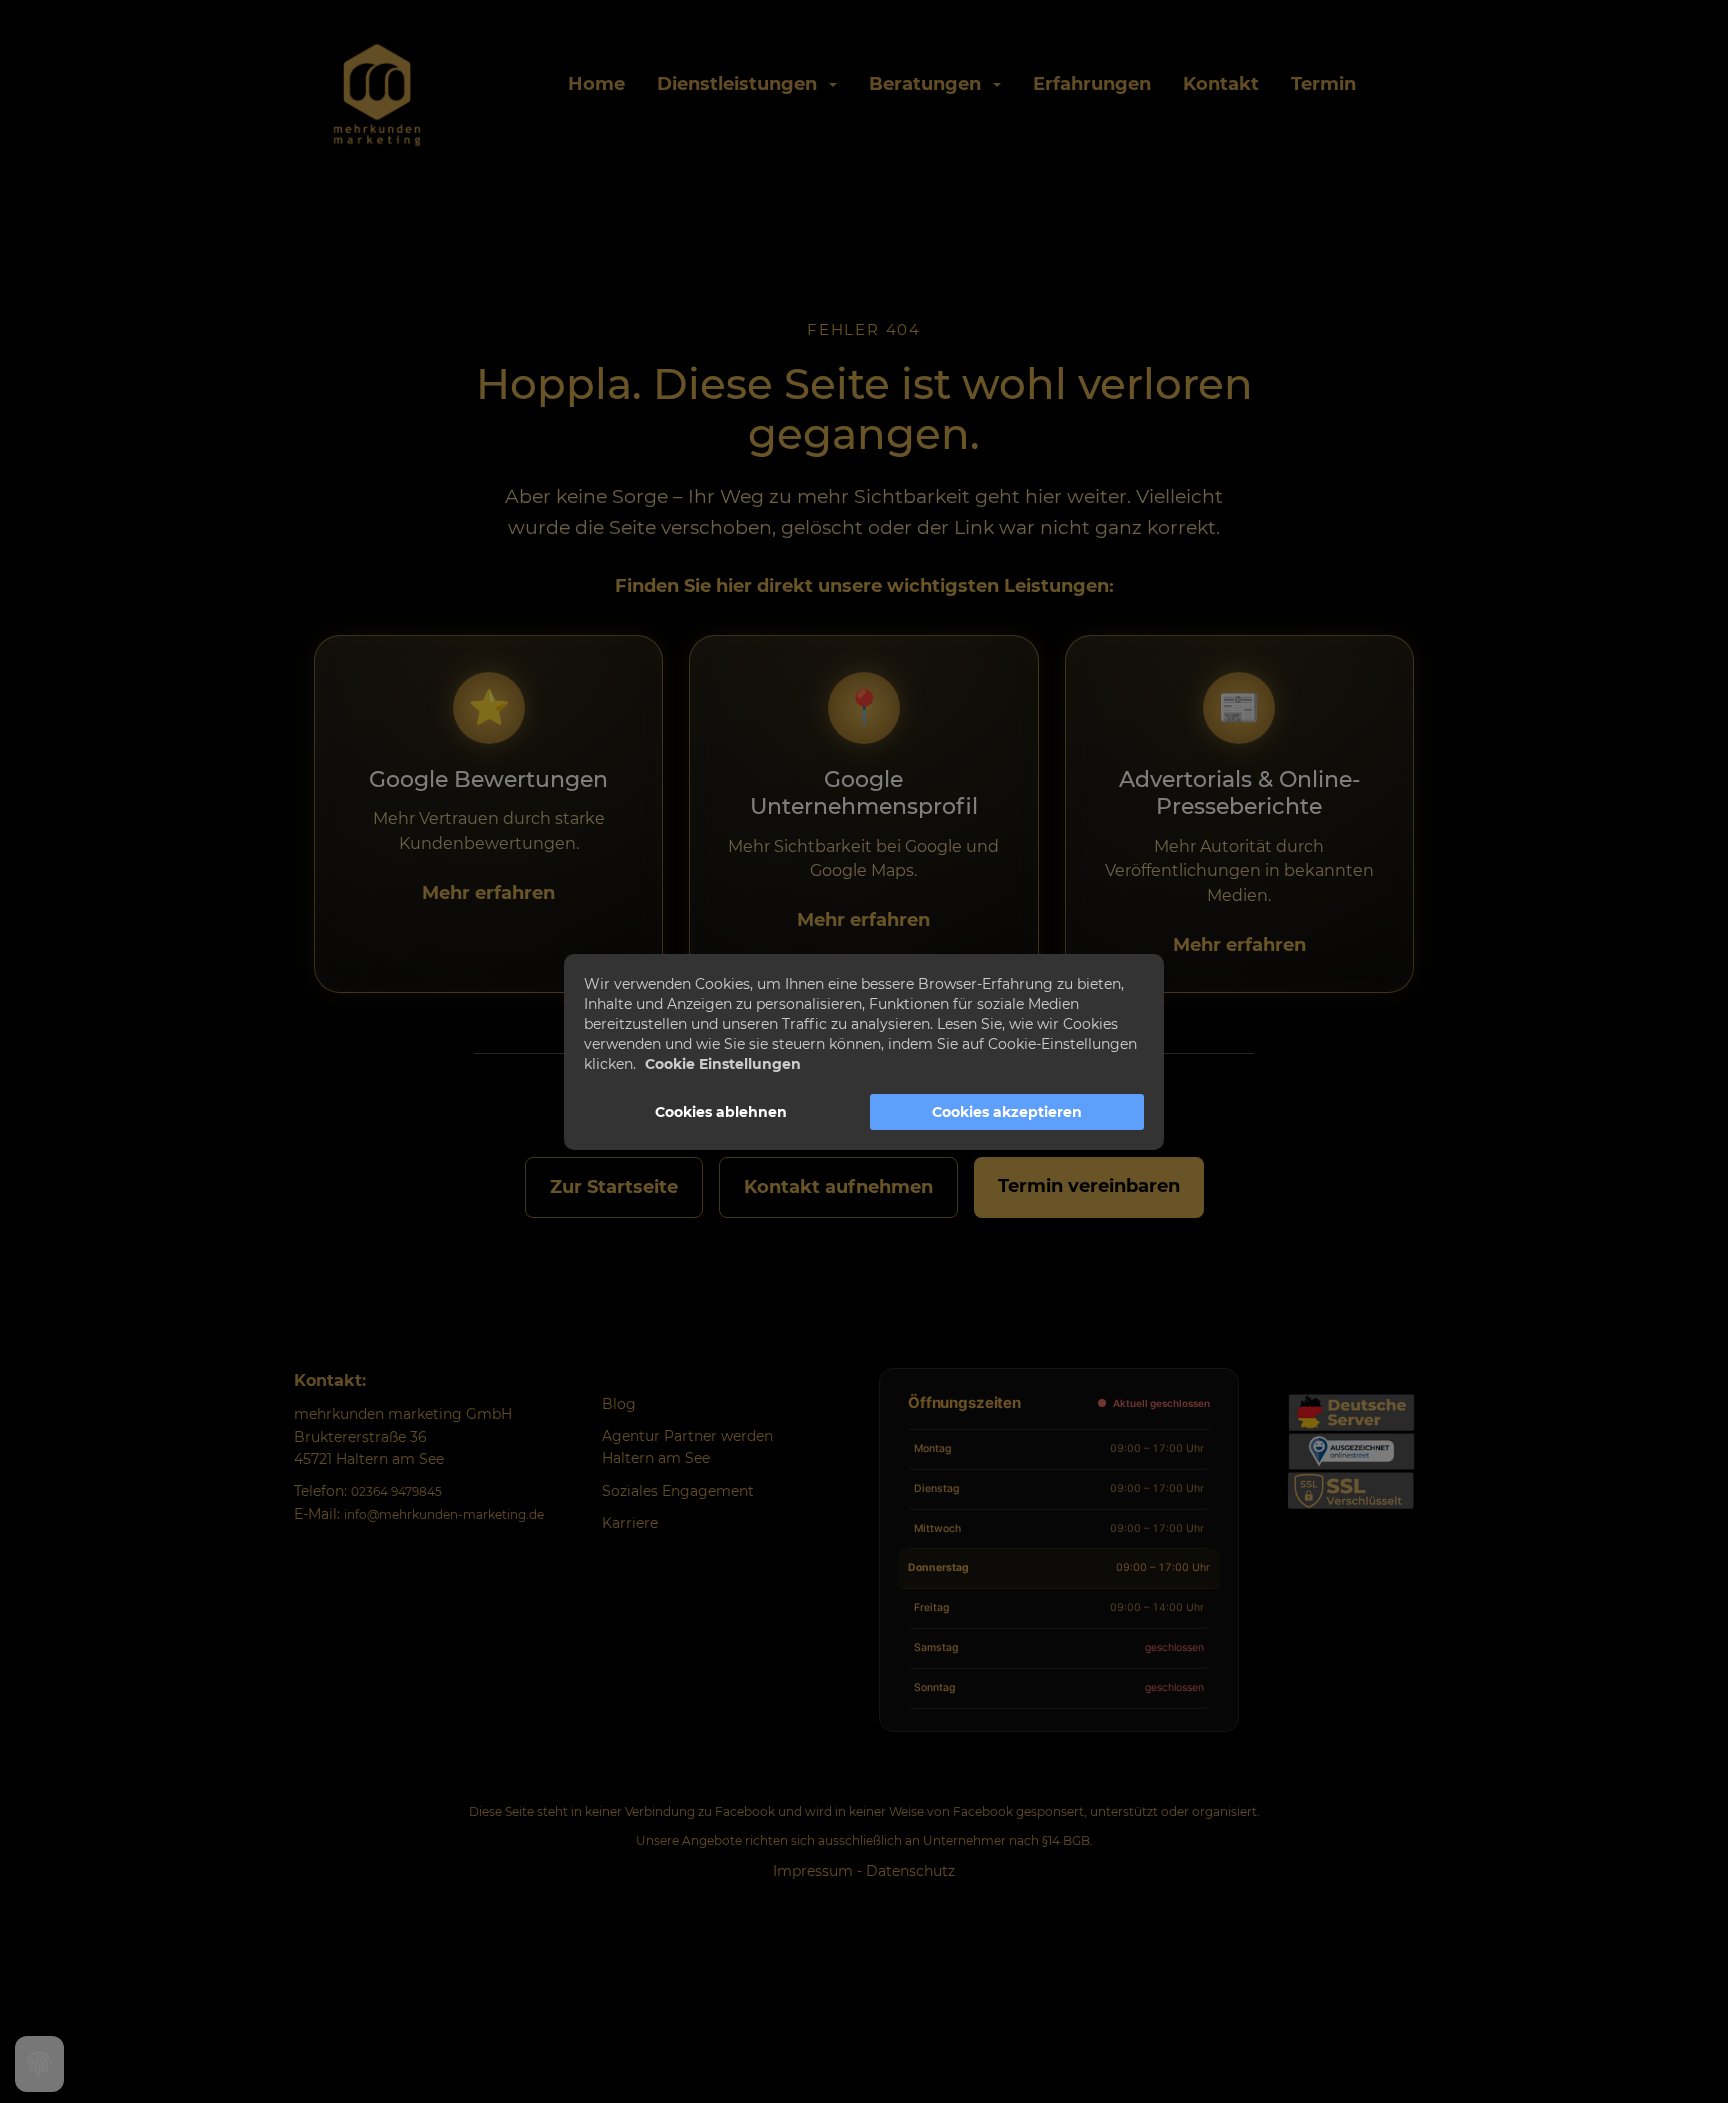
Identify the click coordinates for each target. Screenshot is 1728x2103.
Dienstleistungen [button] (742, 84)
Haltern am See (656, 1458)
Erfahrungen (1092, 84)
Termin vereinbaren (1089, 1186)
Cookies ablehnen (721, 1112)
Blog (619, 1404)
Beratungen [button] (930, 84)
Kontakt (1221, 84)
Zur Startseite (614, 1187)
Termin (1323, 84)
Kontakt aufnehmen (838, 1187)
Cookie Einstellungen (723, 1064)
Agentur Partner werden (687, 1436)
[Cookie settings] (39, 2064)
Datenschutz (910, 1871)
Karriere (630, 1523)
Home (596, 84)
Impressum (813, 1871)
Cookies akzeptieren (1007, 1112)
